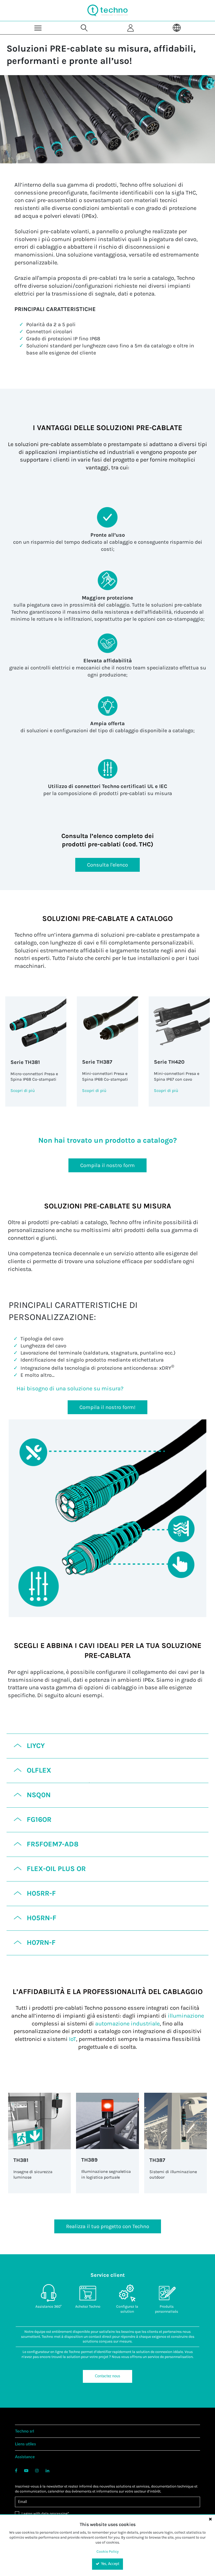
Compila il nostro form (107, 1165)
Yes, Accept (110, 2564)
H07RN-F (41, 1942)
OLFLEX (39, 1770)
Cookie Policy (108, 2552)
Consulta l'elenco (107, 865)
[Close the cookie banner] (210, 2519)
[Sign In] (131, 28)
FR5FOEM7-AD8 (53, 1844)
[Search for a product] (84, 28)
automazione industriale (127, 2024)
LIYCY (36, 1746)
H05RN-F (42, 1918)
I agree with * (45, 2514)
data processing (54, 2514)
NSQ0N (39, 1795)
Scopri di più (23, 1090)
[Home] (107, 10)
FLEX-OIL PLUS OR (56, 1869)
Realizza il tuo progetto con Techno (108, 2226)
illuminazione (186, 2016)
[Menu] (38, 28)
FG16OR (39, 1819)
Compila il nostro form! (107, 1407)
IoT (72, 2039)
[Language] (177, 28)
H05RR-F (41, 1893)
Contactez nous (107, 2376)
